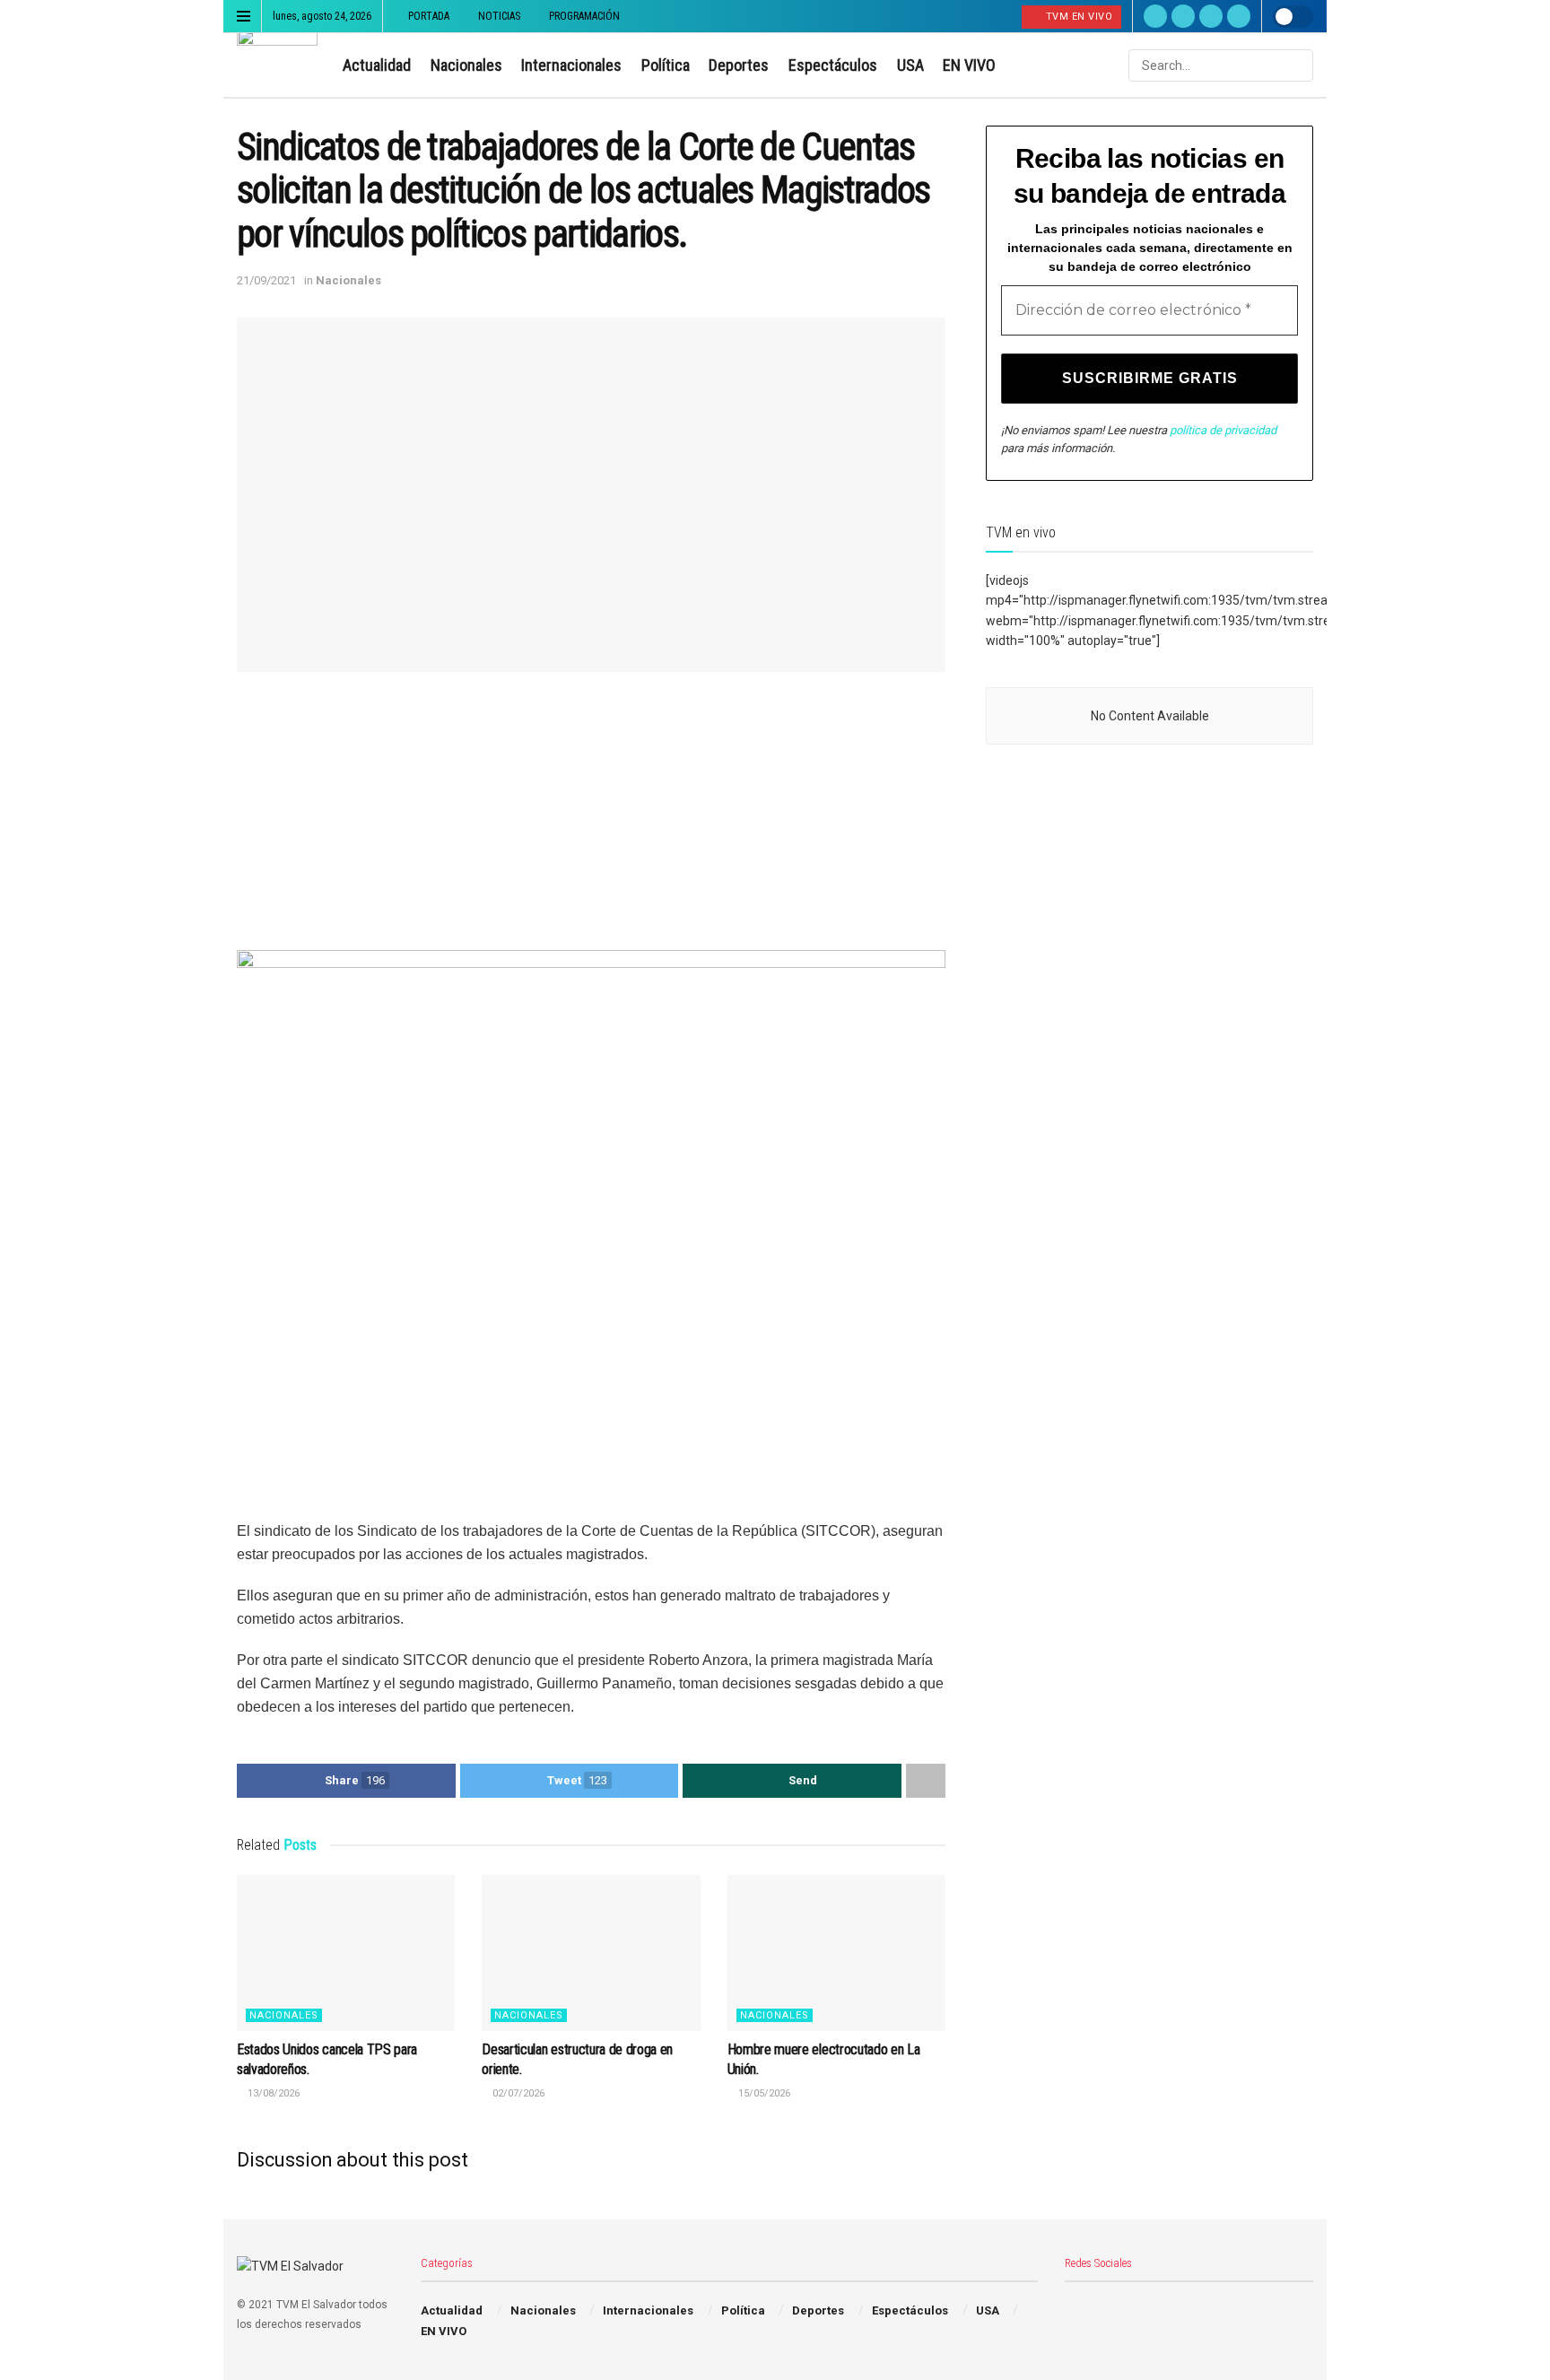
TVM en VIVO (1077, 17)
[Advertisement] (591, 824)
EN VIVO (969, 65)
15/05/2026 (763, 2093)
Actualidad (377, 65)
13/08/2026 (272, 2093)
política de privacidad (1223, 430)
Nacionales (466, 65)
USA (910, 65)
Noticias (499, 16)
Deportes (739, 65)
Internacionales (571, 65)
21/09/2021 (266, 280)
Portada (429, 16)
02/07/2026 (517, 2093)
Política (666, 65)
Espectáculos (833, 65)
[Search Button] (1298, 65)
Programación (584, 16)
